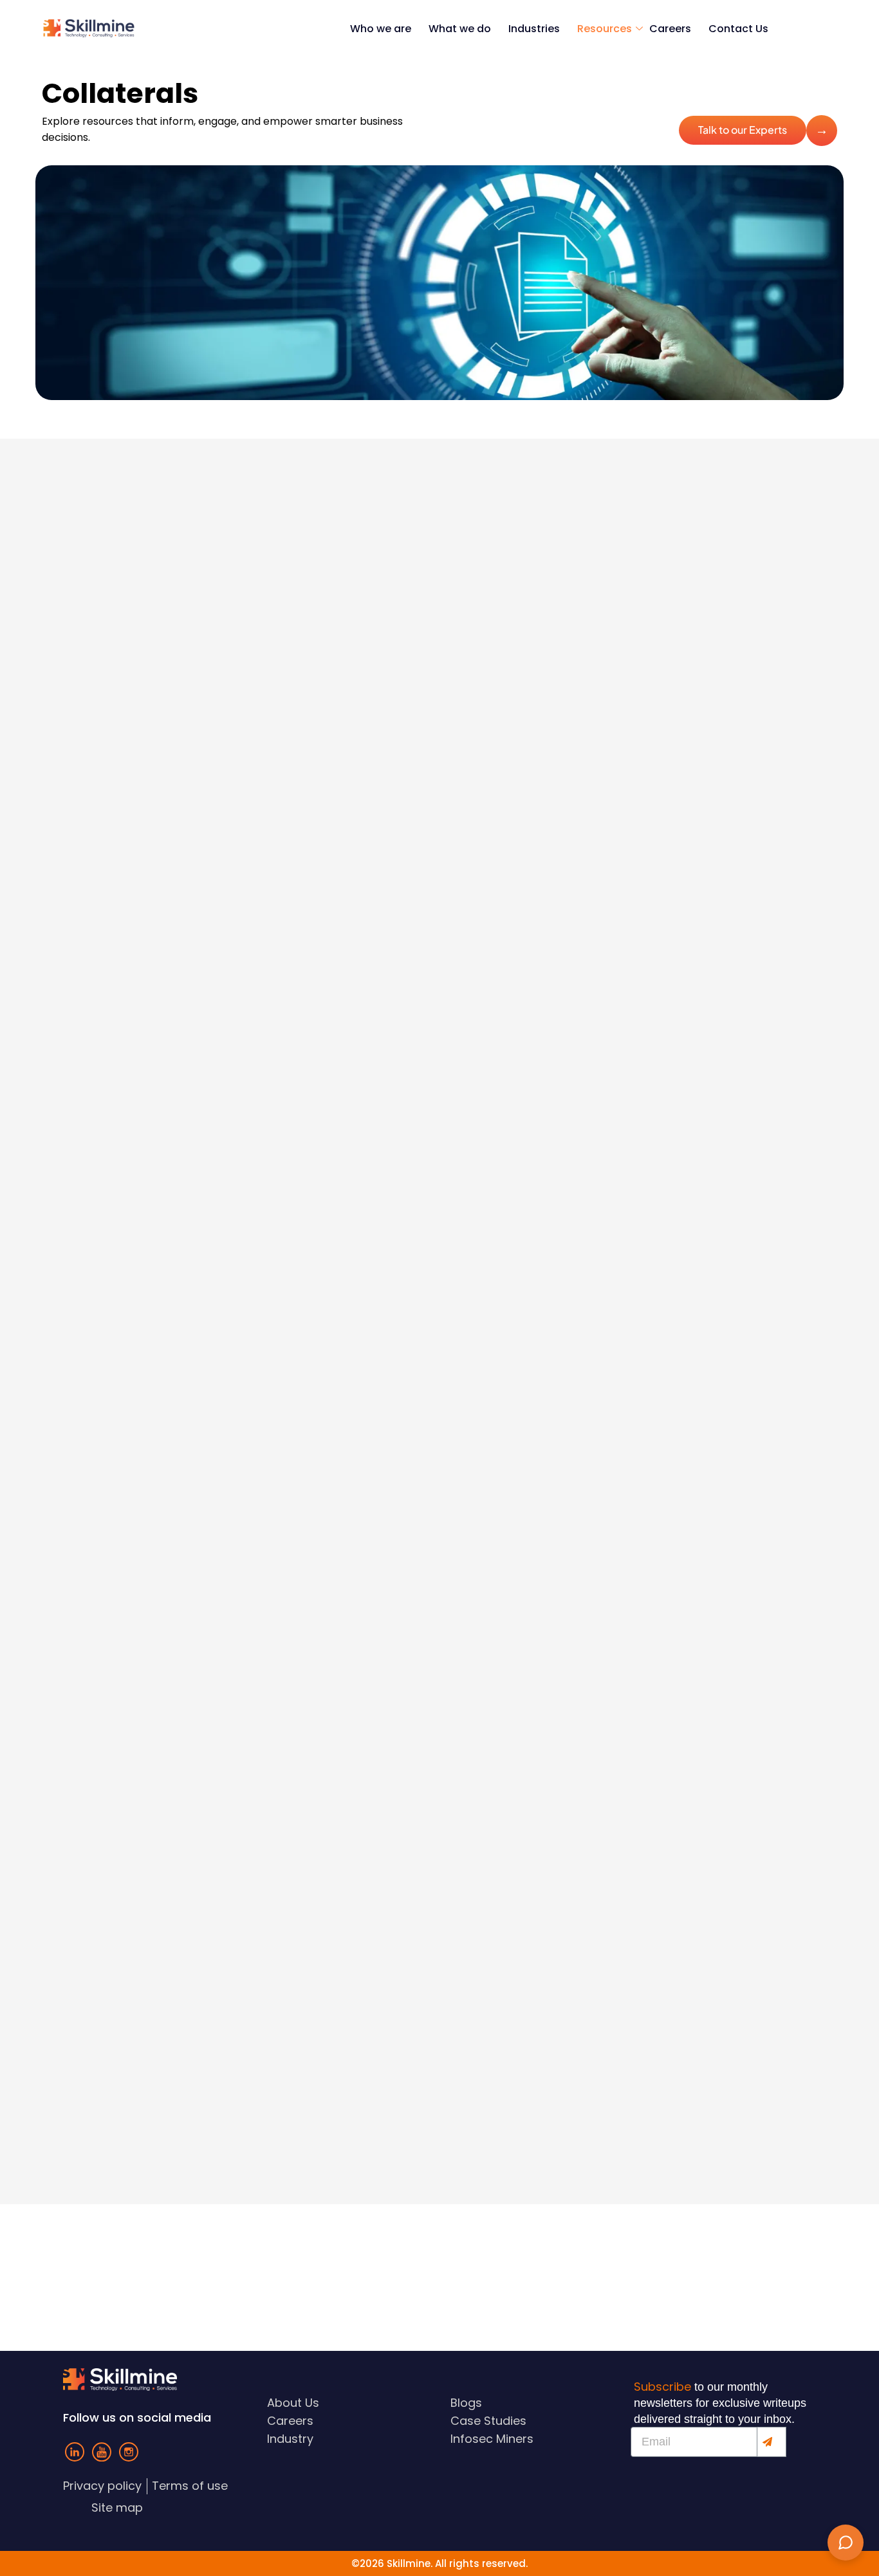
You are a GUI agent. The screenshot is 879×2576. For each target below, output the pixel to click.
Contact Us (738, 29)
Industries (534, 29)
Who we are (381, 29)
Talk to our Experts (743, 130)
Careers (670, 29)
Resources (605, 29)
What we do (460, 29)
